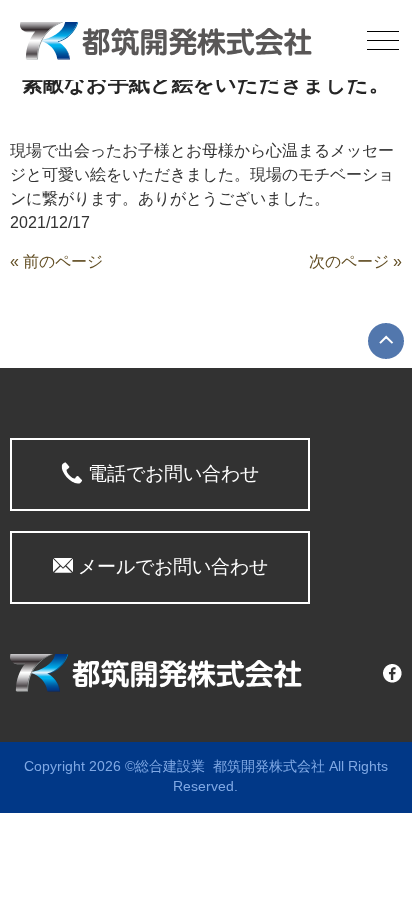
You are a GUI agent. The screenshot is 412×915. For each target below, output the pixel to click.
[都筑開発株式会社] (166, 39)
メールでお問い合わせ (170, 566)
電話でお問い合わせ (171, 473)
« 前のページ (56, 261)
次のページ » (355, 261)
